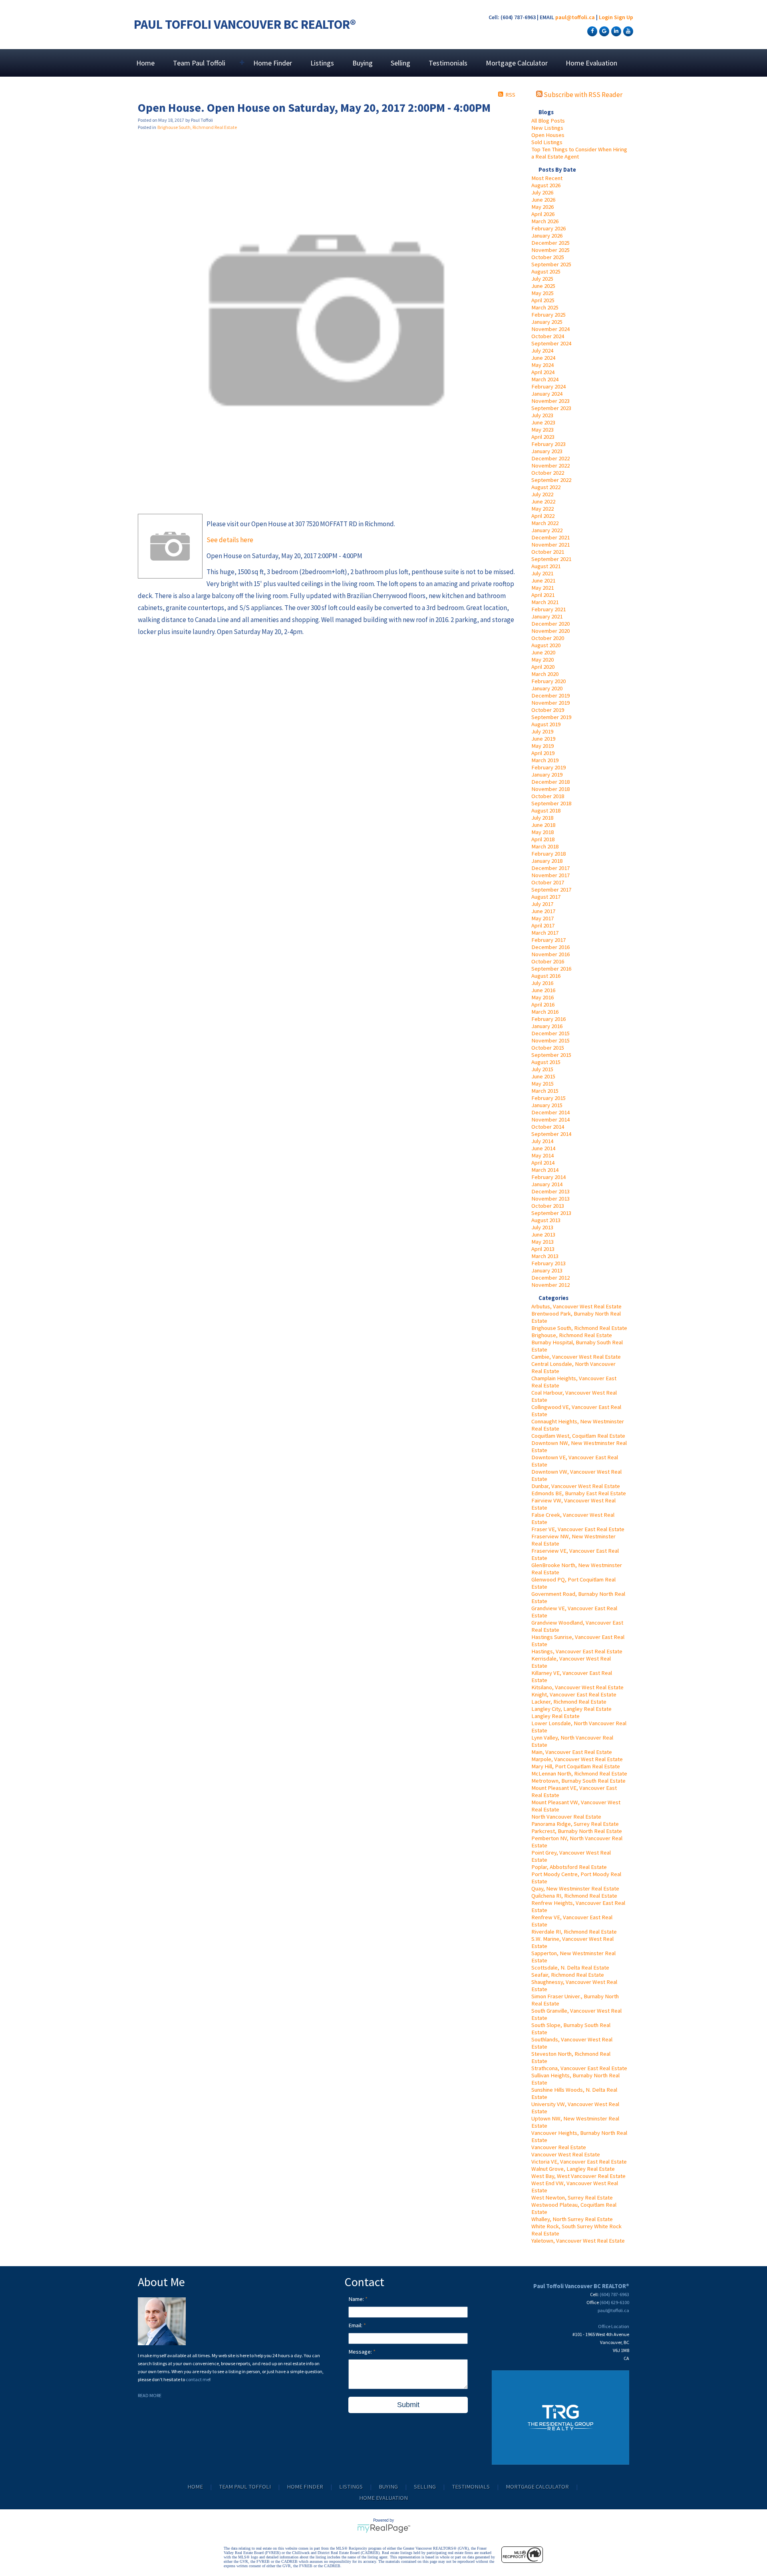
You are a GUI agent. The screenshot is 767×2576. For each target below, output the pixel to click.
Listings (322, 63)
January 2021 (547, 616)
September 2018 (551, 803)
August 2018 (546, 810)
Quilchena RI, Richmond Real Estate (574, 1896)
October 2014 (548, 1127)
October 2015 (548, 1048)
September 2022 (551, 480)
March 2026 (545, 221)
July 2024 (542, 351)
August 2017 (546, 897)
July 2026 (542, 192)
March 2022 (545, 523)
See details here (230, 540)
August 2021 (546, 566)
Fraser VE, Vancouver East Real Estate (578, 1529)
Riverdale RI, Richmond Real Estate (574, 1932)
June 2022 (543, 501)
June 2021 (543, 581)
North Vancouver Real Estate (566, 1817)
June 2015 (543, 1076)
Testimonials (448, 63)
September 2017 (551, 890)
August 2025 (546, 271)
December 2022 (550, 458)
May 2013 (542, 1242)
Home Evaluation (591, 63)
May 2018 (542, 832)
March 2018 (545, 846)
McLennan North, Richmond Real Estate (579, 1773)
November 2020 (550, 631)
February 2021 (548, 609)
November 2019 (550, 703)
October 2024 (548, 336)
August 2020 (546, 645)
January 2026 (547, 236)
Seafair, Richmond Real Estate (568, 1975)
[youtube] (627, 31)
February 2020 (548, 681)
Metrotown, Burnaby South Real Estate (578, 1781)
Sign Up (624, 17)
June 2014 (543, 1148)
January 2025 (547, 322)
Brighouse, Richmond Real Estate (572, 1335)
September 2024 (551, 343)
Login (606, 17)
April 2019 (543, 753)
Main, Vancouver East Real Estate (572, 1752)
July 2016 (542, 983)
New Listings (547, 128)
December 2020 (550, 624)
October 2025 (548, 257)
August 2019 (546, 724)
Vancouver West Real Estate (566, 2154)
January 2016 (547, 1026)
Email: (356, 2325)
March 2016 (545, 1012)
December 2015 (550, 1033)
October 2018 (548, 796)
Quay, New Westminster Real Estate (575, 1888)
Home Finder (273, 63)
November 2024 (550, 329)
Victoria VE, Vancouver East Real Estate (579, 2162)
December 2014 (550, 1112)
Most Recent (547, 178)
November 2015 (550, 1040)
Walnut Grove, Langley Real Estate (573, 2169)
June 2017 (543, 911)
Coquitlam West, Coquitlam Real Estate (578, 1436)
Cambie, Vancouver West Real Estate (576, 1357)
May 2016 (542, 997)
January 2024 (547, 394)
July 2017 (542, 904)
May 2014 (542, 1155)
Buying (363, 63)
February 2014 (548, 1177)
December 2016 (550, 947)
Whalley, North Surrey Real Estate (572, 2219)
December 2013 (550, 1191)
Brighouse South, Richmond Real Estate (579, 1328)
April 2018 (543, 839)
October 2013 (548, 1206)
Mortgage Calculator (517, 63)
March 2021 (545, 602)
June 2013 (543, 1234)
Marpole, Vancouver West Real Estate (577, 1759)
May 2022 (542, 509)
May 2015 (542, 1084)
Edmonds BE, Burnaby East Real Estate (579, 1493)
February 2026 (548, 228)
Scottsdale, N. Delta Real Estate (570, 1968)
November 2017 (550, 875)
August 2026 (546, 185)
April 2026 (543, 214)
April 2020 (543, 667)
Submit (408, 2405)
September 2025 (551, 264)
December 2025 (550, 243)
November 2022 (550, 466)
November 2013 (550, 1199)
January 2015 (547, 1105)
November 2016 (550, 954)
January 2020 (547, 688)
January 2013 (547, 1270)
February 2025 (548, 315)
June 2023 (543, 422)
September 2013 (551, 1213)
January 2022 (547, 530)
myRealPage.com (384, 2528)
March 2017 (545, 933)
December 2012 (550, 1278)
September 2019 (551, 717)
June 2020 (543, 652)
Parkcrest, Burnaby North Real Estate (577, 1831)
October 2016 (548, 961)
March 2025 (545, 307)
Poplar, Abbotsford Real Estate (569, 1867)
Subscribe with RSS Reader (582, 95)
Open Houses (548, 135)
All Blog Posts (548, 121)
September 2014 (551, 1134)
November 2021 (550, 545)
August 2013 (546, 1220)
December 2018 (550, 782)
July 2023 (542, 415)
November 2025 (550, 250)
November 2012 (550, 1285)
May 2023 (542, 430)
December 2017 (550, 868)
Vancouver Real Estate (559, 2147)
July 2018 (542, 818)
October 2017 (548, 882)
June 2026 (543, 200)
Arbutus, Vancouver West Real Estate (576, 1306)
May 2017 (542, 918)
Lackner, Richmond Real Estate (569, 1702)
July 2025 (542, 279)
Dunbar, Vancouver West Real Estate (576, 1486)
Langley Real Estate (555, 1716)
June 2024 (543, 358)
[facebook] (591, 31)
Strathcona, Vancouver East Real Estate (579, 2068)
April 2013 (543, 1249)
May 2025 (542, 293)
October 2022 (548, 473)
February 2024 (548, 386)
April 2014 (543, 1163)
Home (145, 63)
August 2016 (546, 976)
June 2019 (543, 739)
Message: (361, 2352)
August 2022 (546, 487)
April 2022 (543, 516)
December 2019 (550, 696)
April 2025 (543, 300)
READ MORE (150, 2395)
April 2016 (543, 1005)
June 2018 (543, 825)
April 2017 (543, 925)
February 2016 (548, 1019)
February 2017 (548, 940)
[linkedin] (615, 31)
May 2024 (542, 365)
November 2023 (550, 401)
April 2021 (543, 595)
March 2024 (545, 379)
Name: (357, 2299)
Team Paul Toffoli (245, 2487)
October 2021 (548, 552)
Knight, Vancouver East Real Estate (574, 1694)
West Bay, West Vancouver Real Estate (578, 2176)
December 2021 (550, 537)
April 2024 (543, 372)
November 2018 (550, 789)
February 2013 (548, 1263)
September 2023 (551, 408)
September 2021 (551, 559)
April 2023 (543, 437)
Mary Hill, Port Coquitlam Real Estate (576, 1766)
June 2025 (543, 286)
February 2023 (548, 444)
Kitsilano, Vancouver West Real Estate (577, 1687)
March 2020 (545, 674)
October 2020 (548, 638)
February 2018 (548, 854)
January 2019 (547, 775)
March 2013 (545, 1256)
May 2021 (542, 588)
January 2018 (547, 861)
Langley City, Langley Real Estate (571, 1709)
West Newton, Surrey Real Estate (572, 2198)
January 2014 (547, 1184)
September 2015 (551, 1055)
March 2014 (545, 1170)
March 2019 (545, 760)
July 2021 (542, 573)
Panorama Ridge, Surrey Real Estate (575, 1824)
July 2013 (542, 1227)
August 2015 (546, 1062)
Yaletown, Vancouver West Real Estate (578, 2241)
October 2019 (548, 710)
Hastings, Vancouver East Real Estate (577, 1651)
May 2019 (542, 746)
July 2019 (542, 731)
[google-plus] (603, 31)
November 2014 (550, 1120)
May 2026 (542, 207)
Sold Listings (547, 142)
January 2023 (547, 451)
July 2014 (542, 1141)
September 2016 (551, 969)
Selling (400, 63)
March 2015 (545, 1091)
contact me (198, 2379)
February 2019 (548, 767)
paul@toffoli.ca (575, 17)
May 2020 (542, 660)
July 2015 (542, 1069)
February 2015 (548, 1098)
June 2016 (543, 990)
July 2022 (542, 494)
